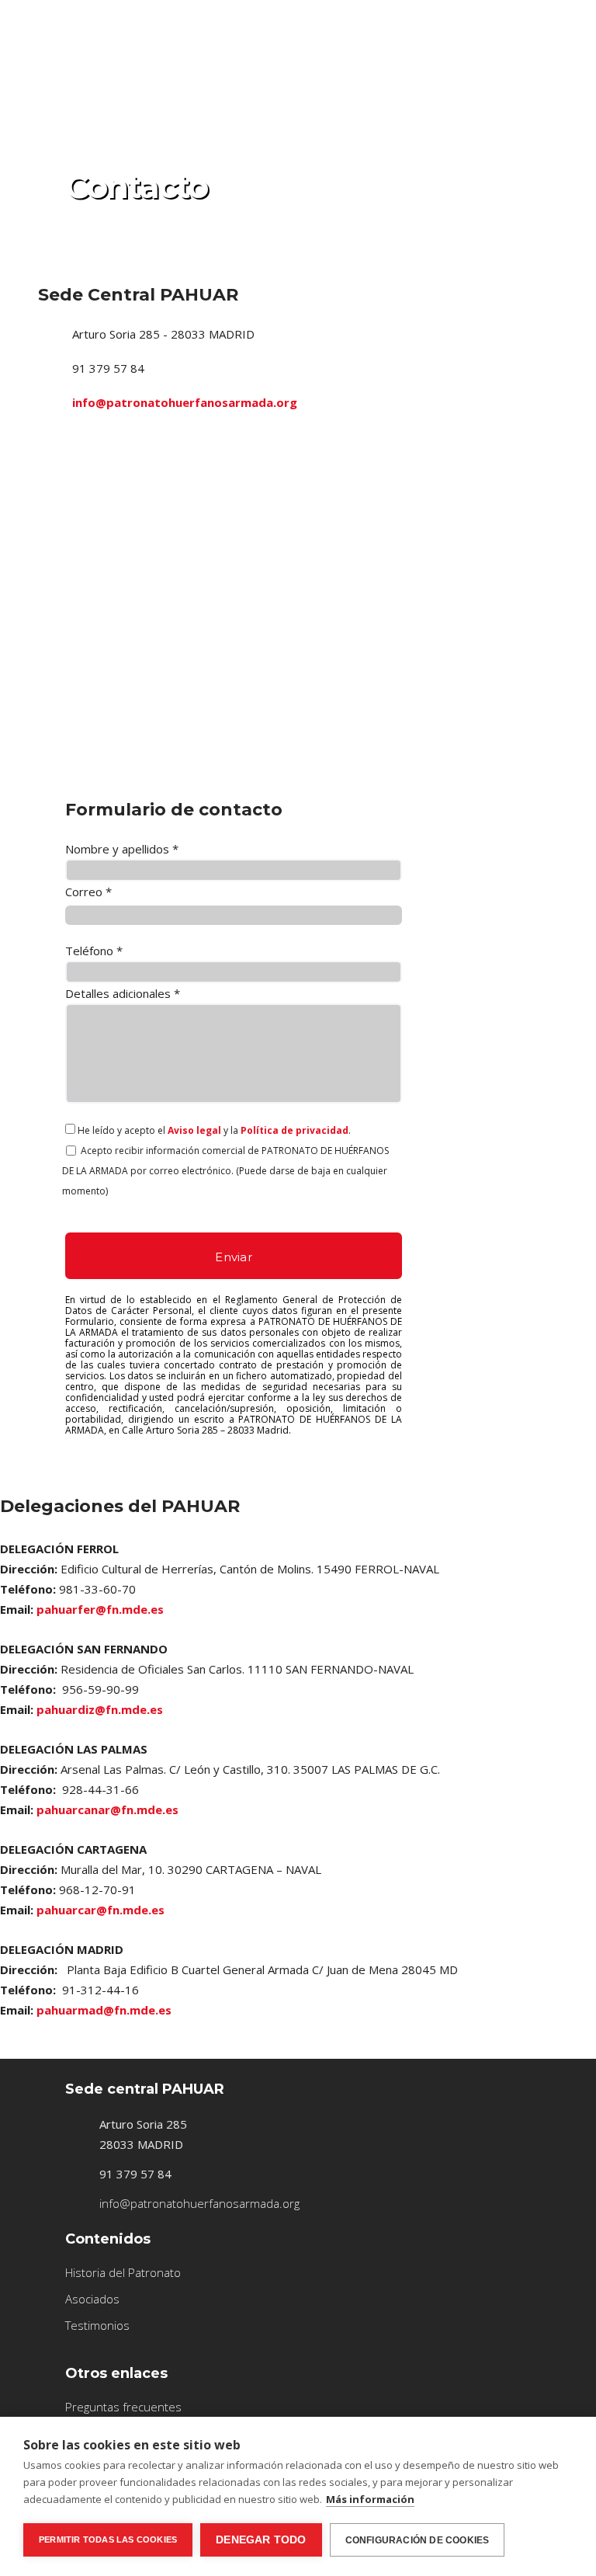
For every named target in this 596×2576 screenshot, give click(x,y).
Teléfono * (94, 951)
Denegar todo (261, 2540)
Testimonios (97, 2325)
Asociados (92, 2299)
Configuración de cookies (418, 2540)
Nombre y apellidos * (122, 849)
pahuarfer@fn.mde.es (100, 1609)
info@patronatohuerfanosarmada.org (185, 402)
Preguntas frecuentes (123, 2407)
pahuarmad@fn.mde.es (104, 2010)
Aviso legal (194, 1130)
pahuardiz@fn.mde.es (100, 1709)
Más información (370, 2499)
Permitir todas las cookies (108, 2539)
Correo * (88, 892)
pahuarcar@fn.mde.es (100, 1910)
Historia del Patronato (123, 2272)
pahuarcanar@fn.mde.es (107, 1809)
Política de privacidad (295, 1130)
